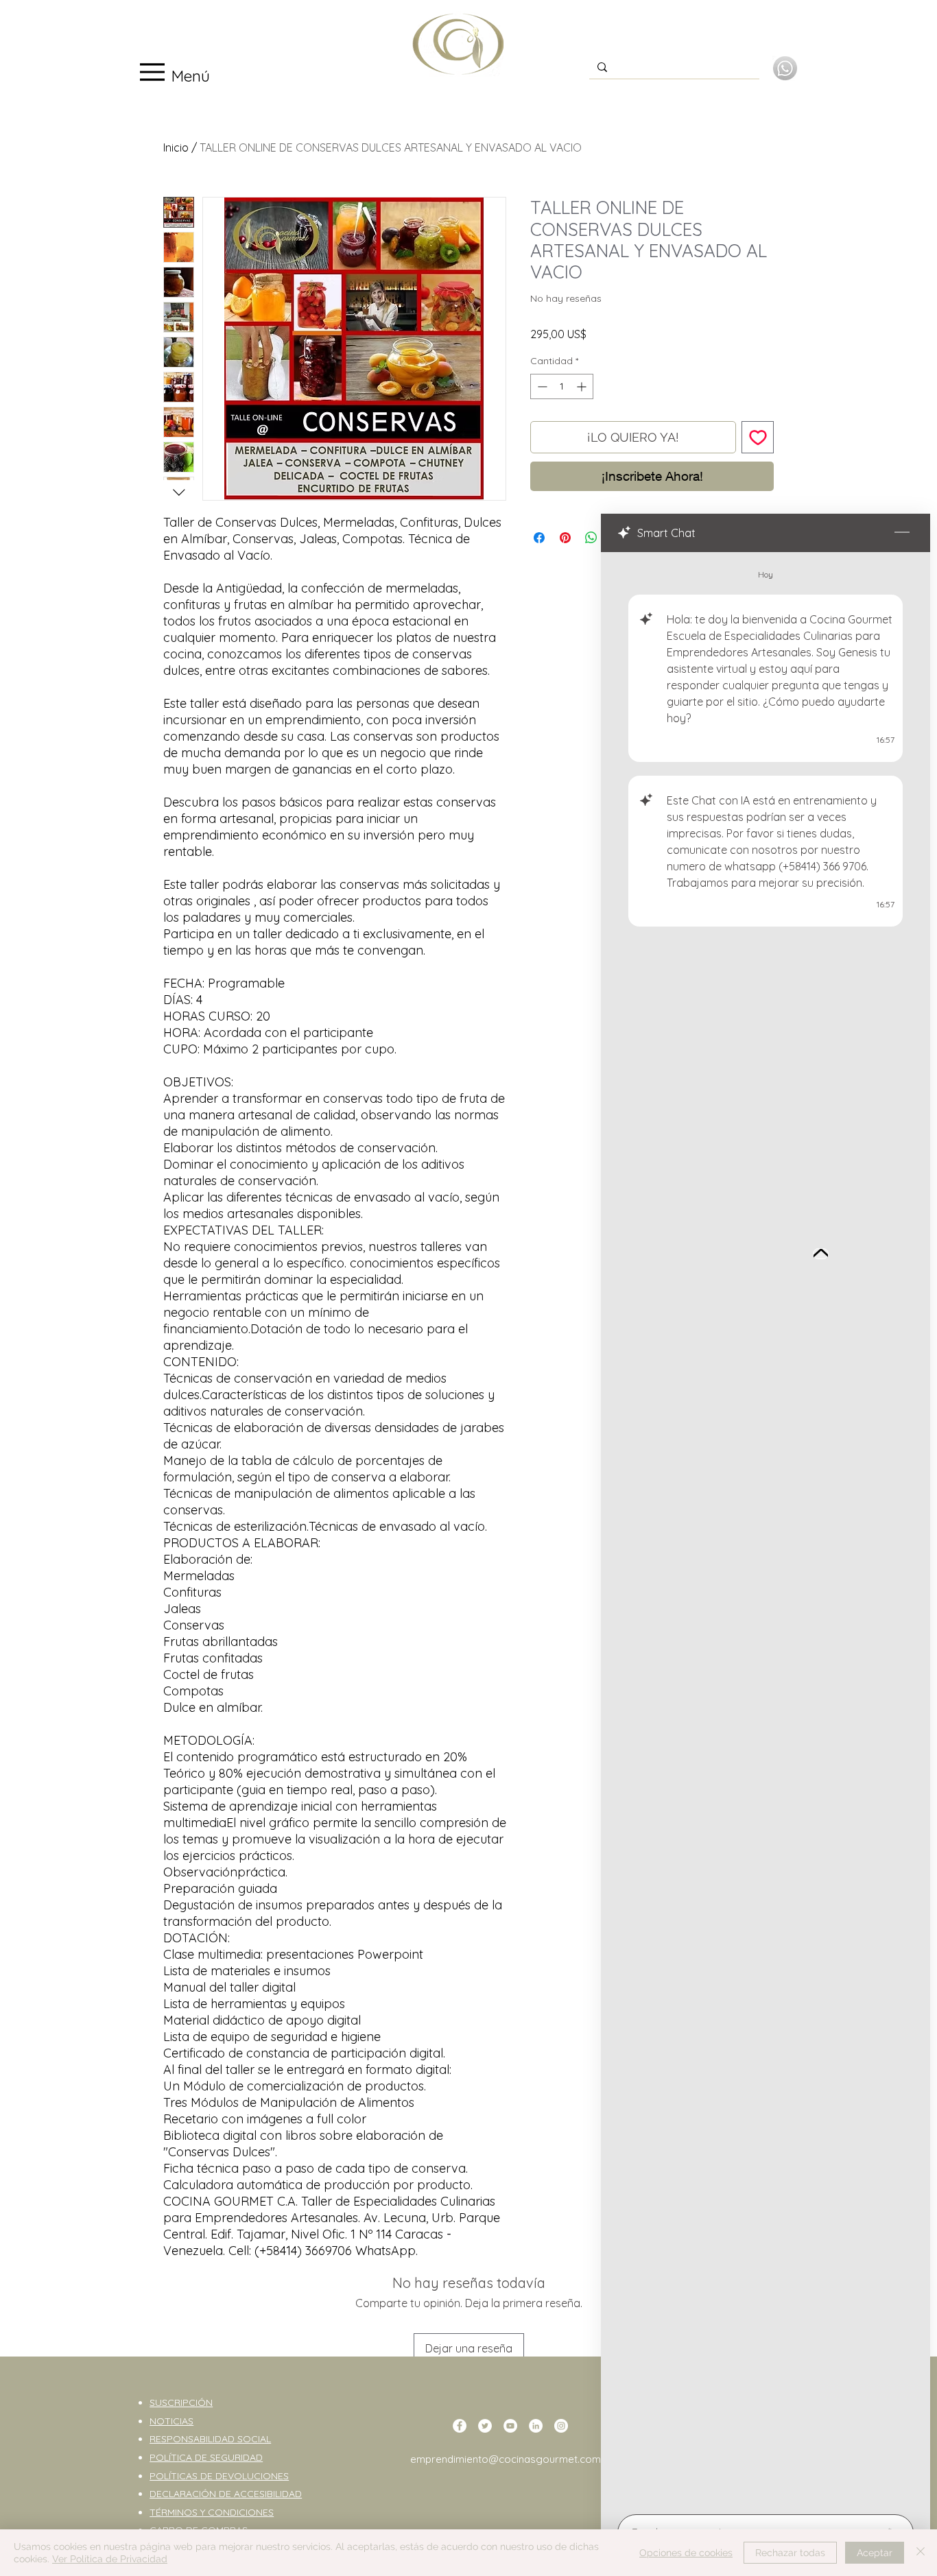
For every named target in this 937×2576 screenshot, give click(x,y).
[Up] (821, 1254)
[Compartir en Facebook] (539, 538)
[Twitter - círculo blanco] (485, 2426)
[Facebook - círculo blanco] (460, 2426)
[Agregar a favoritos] (758, 437)
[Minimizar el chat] (902, 533)
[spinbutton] (562, 386)
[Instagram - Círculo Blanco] (561, 2426)
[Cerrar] (921, 2553)
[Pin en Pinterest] (565, 538)
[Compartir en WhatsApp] (591, 538)
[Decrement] (541, 386)
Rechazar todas (790, 2553)
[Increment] (583, 386)
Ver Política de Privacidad (110, 2559)
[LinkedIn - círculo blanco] (536, 2426)
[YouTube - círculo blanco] (510, 2426)
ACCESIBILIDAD (268, 2494)
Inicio (176, 147)
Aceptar (875, 2553)
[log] (766, 1529)
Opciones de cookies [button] (686, 2553)
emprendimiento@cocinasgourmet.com (506, 2459)
